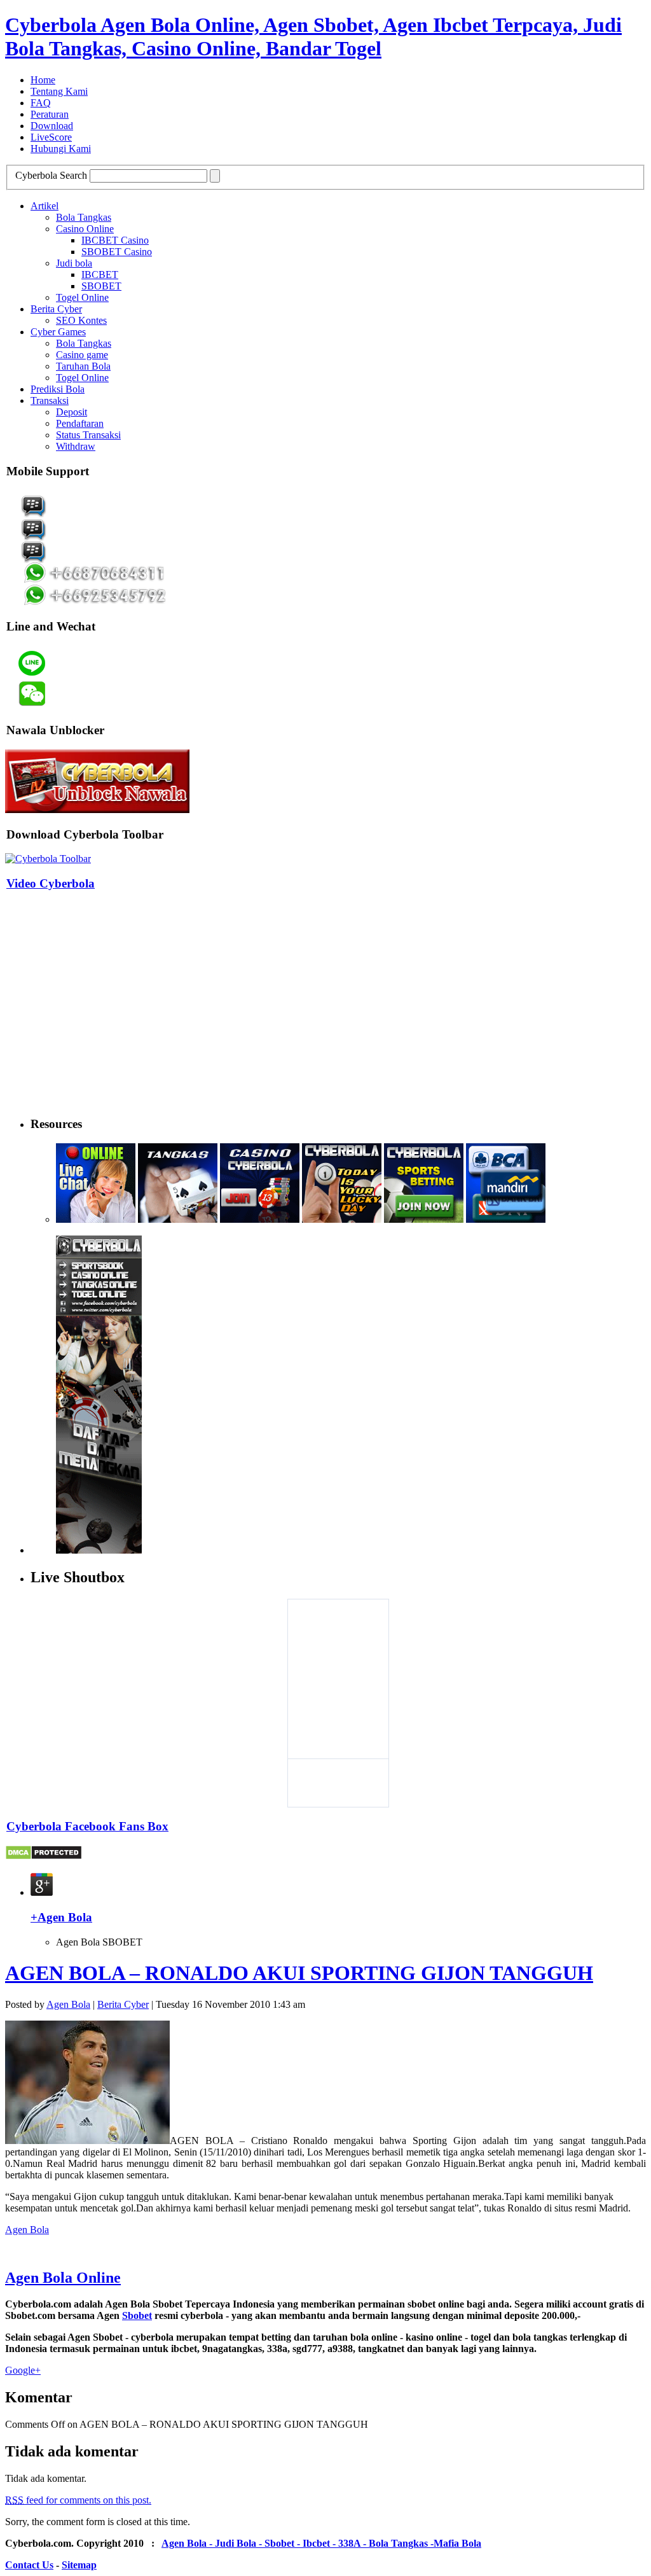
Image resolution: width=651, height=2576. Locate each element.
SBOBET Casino (117, 252)
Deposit (72, 412)
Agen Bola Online (63, 2278)
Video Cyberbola (51, 883)
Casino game (82, 355)
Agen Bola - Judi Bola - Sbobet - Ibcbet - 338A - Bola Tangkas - (298, 2543)
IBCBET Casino (115, 240)
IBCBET (100, 275)
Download (52, 126)
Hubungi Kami (61, 149)
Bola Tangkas (84, 217)
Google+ (23, 2370)
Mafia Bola (457, 2543)
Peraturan (50, 114)
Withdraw (76, 446)
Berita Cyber (56, 309)
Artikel (45, 206)
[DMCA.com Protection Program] (44, 1857)
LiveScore (51, 137)
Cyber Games (58, 332)
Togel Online (82, 297)
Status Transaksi (88, 435)
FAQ (41, 103)
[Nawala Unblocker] (97, 810)
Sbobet (137, 2315)
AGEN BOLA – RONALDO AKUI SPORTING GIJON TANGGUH (299, 1973)
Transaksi (50, 400)
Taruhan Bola (83, 366)
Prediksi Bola (58, 389)
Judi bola (74, 263)
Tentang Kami (59, 91)
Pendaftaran (80, 423)
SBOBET (101, 286)
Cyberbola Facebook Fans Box (87, 1826)
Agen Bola (68, 2004)
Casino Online (85, 229)
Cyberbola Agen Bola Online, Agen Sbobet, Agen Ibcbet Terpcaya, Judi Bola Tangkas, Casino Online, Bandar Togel (313, 37)
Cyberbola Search (51, 175)
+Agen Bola (61, 1917)
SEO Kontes (81, 320)
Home (43, 80)
